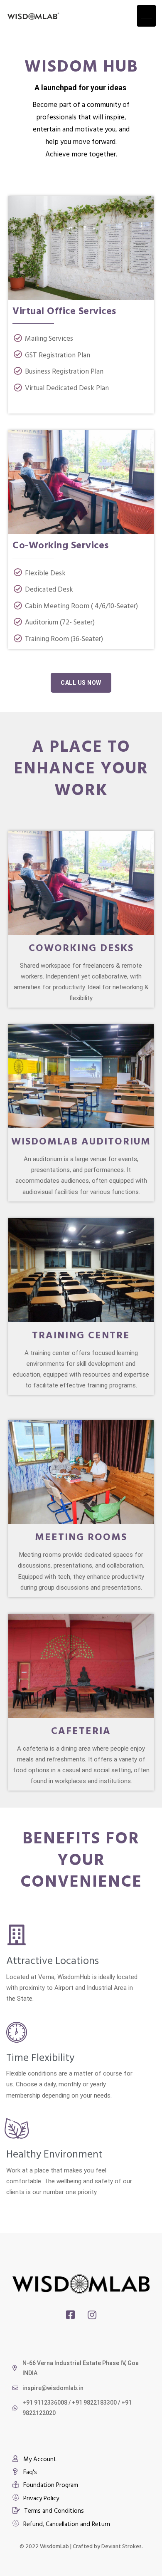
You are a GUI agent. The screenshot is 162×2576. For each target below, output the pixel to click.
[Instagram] (92, 2315)
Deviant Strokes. (122, 2546)
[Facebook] (70, 2315)
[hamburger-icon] (146, 16)
